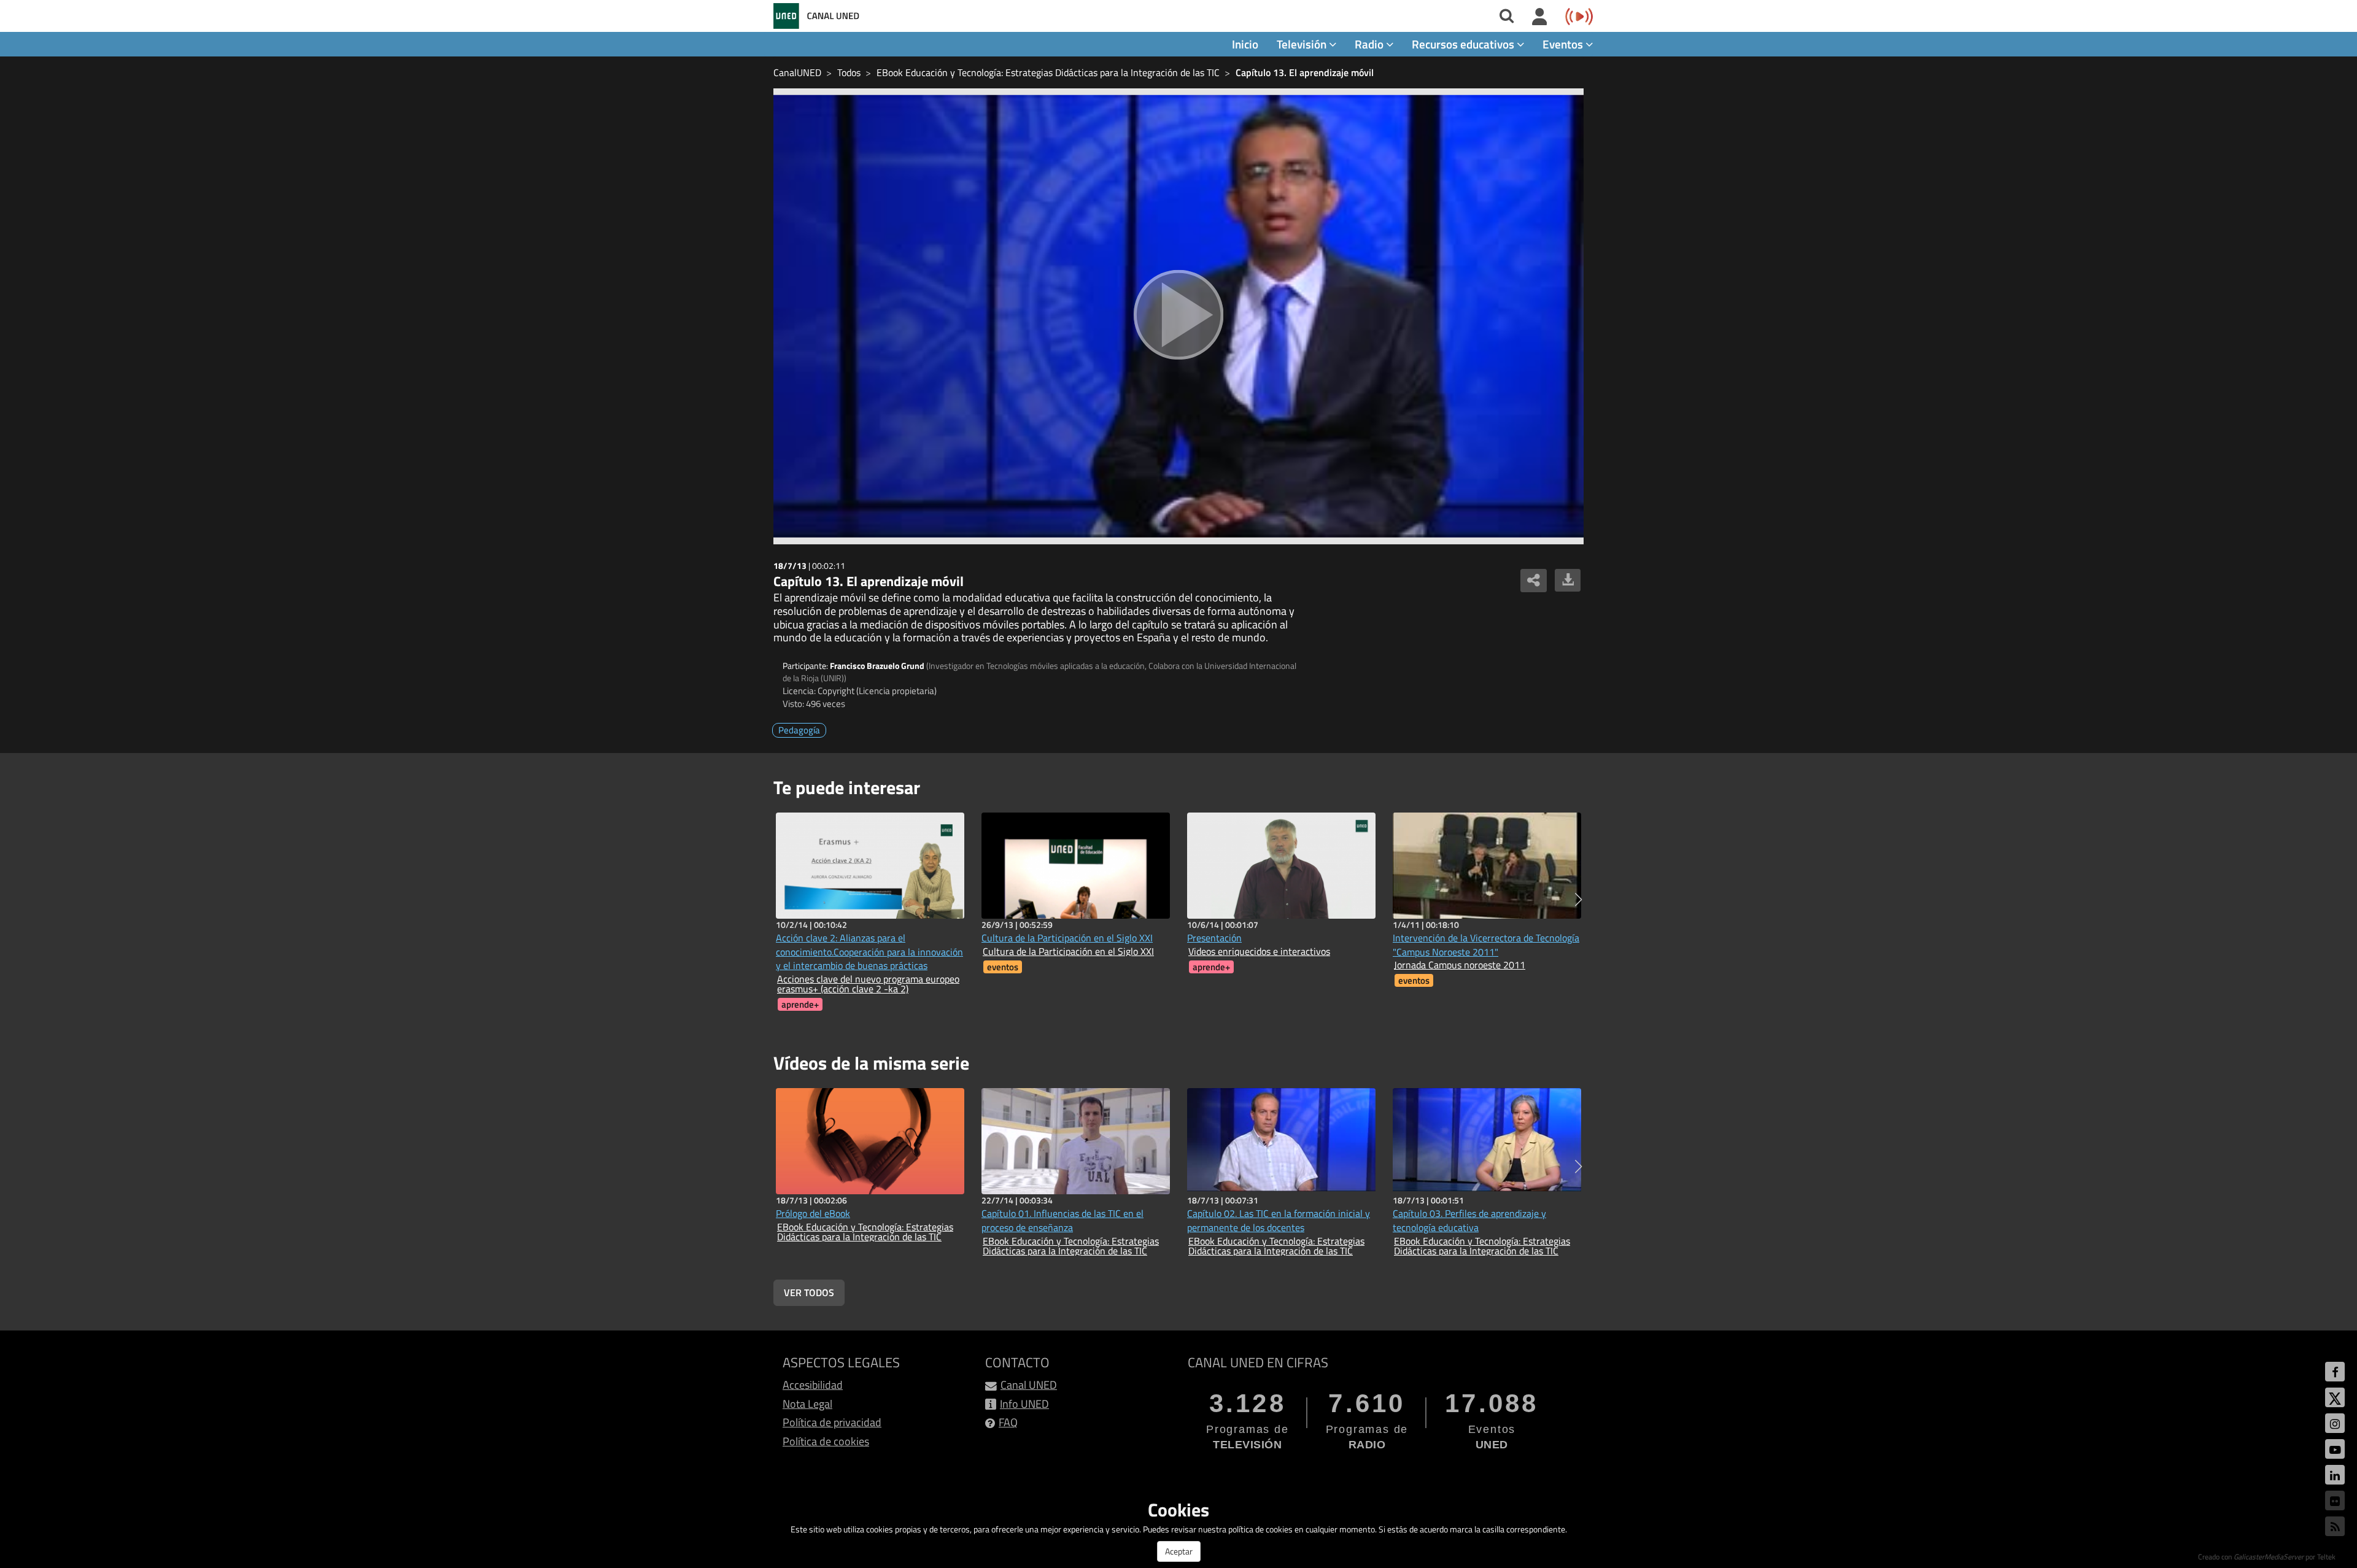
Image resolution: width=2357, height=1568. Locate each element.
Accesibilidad (813, 1385)
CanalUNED (797, 72)
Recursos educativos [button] (1464, 44)
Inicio (1245, 44)
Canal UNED (1029, 1385)
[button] (1578, 900)
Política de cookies (826, 1441)
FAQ (1008, 1422)
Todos (849, 72)
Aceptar (1179, 1551)
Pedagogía (799, 730)
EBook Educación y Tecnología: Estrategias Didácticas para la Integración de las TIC (1048, 72)
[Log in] (1540, 17)
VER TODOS (809, 1292)
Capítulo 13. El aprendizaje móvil (1305, 72)
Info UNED (1024, 1404)
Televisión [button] (1303, 44)
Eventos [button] (1564, 44)
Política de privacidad (832, 1422)
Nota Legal (807, 1404)
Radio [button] (1370, 44)
